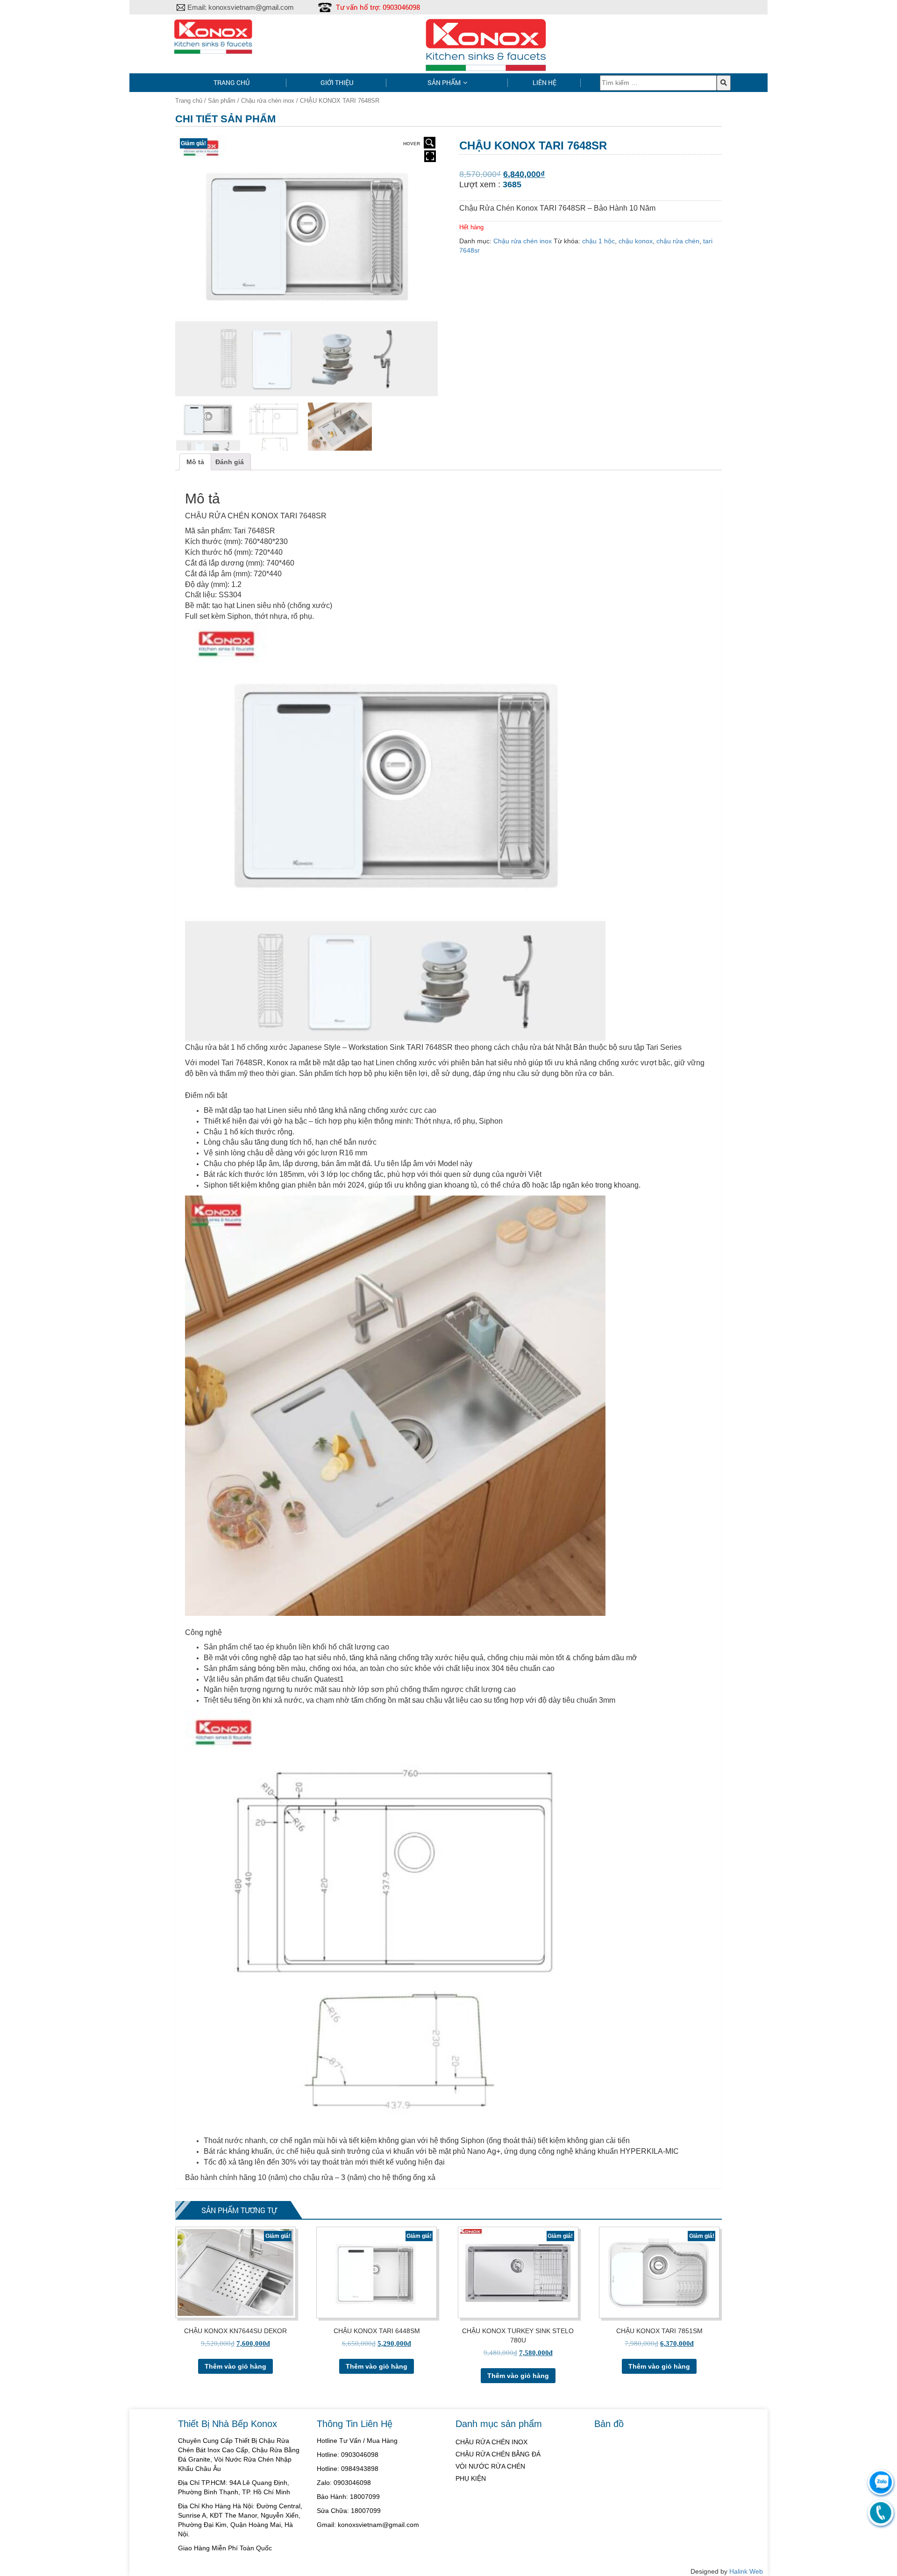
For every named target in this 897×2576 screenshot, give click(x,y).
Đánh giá (230, 462)
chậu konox (636, 241)
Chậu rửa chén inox (268, 101)
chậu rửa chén (678, 241)
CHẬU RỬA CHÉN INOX (491, 2442)
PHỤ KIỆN (471, 2478)
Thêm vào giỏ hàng (235, 2366)
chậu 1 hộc (598, 241)
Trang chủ (231, 82)
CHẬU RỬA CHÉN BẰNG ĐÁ (498, 2454)
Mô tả (195, 462)
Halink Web (746, 2571)
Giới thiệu (337, 82)
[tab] (195, 462)
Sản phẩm (444, 82)
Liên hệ (545, 82)
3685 (512, 184)
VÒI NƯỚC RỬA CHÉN (490, 2466)
